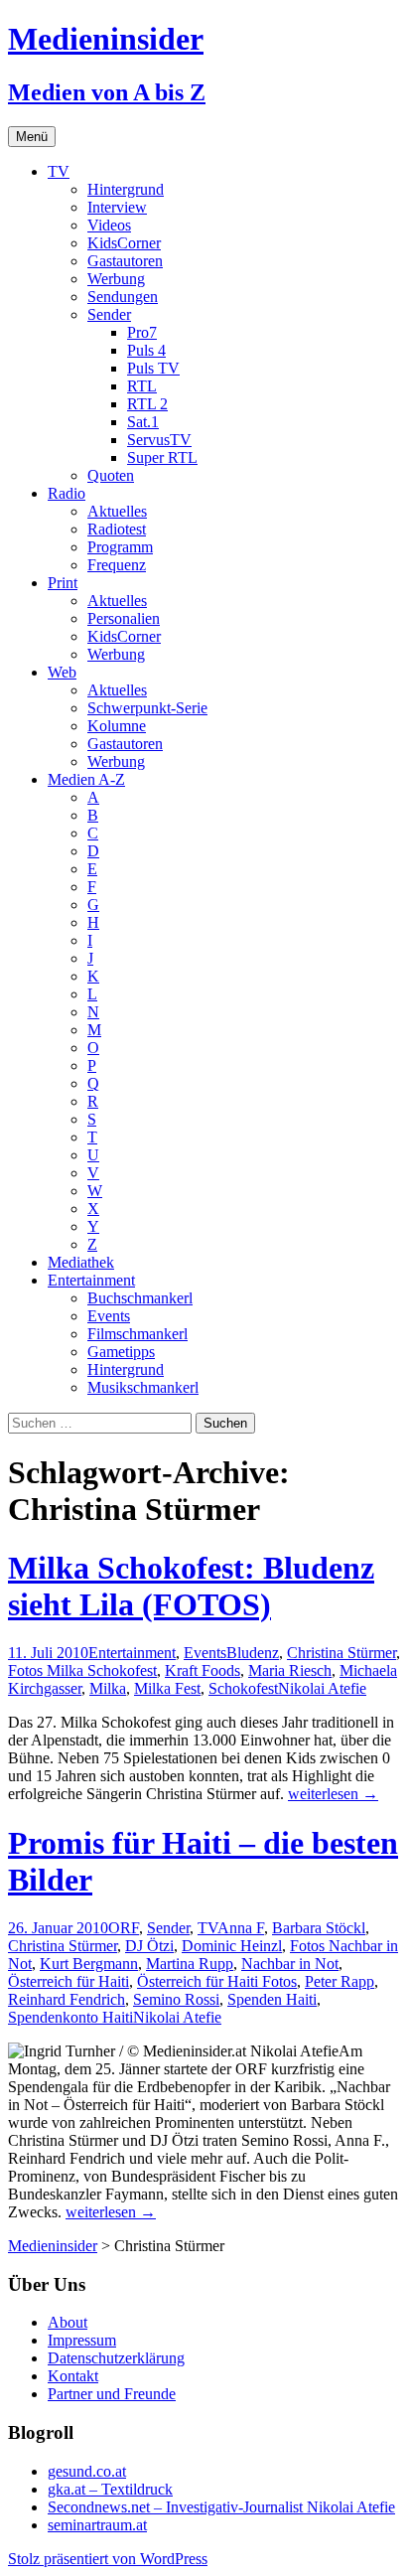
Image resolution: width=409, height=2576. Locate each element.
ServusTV (159, 440)
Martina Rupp (190, 1964)
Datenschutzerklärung (116, 2358)
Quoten (111, 475)
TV (59, 171)
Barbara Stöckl (319, 1928)
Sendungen (123, 297)
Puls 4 (146, 350)
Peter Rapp (340, 1981)
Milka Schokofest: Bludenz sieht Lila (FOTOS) (191, 1586)
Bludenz (253, 1653)
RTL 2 (147, 404)
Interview (117, 207)
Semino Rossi (176, 1999)
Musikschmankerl (143, 1387)
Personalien (124, 618)
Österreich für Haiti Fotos (217, 1981)
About (68, 2322)
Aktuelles (117, 511)
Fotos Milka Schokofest (82, 1670)
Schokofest (243, 1688)
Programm (120, 547)
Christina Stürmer (341, 1653)
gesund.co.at (87, 2471)
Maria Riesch (290, 1670)
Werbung (116, 279)
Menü (32, 137)
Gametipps (121, 1352)
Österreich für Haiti (68, 1981)
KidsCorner (124, 243)
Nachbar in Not (290, 1964)
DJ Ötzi (149, 1946)
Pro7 (142, 332)
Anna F (241, 1928)
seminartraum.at (97, 2525)
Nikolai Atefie (322, 1688)
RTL (142, 386)
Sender (109, 314)
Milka (108, 1688)
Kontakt (73, 2376)
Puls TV (153, 368)
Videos (109, 225)
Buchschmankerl (140, 1298)
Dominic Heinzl (232, 1946)
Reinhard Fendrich (67, 1999)
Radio (67, 493)
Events (109, 1316)
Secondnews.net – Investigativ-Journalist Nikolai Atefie (221, 2507)
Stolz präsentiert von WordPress (108, 2559)
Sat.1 (143, 422)
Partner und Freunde (112, 2394)
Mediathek (81, 1262)
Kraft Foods (203, 1670)
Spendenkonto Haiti (70, 2017)
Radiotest (117, 529)
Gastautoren (125, 261)
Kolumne (117, 726)
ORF (124, 1928)
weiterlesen (333, 1794)
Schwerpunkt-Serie (147, 708)
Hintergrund (126, 189)
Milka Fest (167, 1688)
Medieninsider (53, 2246)
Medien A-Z (86, 779)
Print (63, 583)
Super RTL (162, 457)
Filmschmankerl (137, 1334)
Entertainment (91, 1280)
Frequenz (117, 565)
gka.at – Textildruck (110, 2489)
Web (62, 672)
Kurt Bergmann (89, 1964)
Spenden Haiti (272, 1999)
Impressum (82, 2340)
